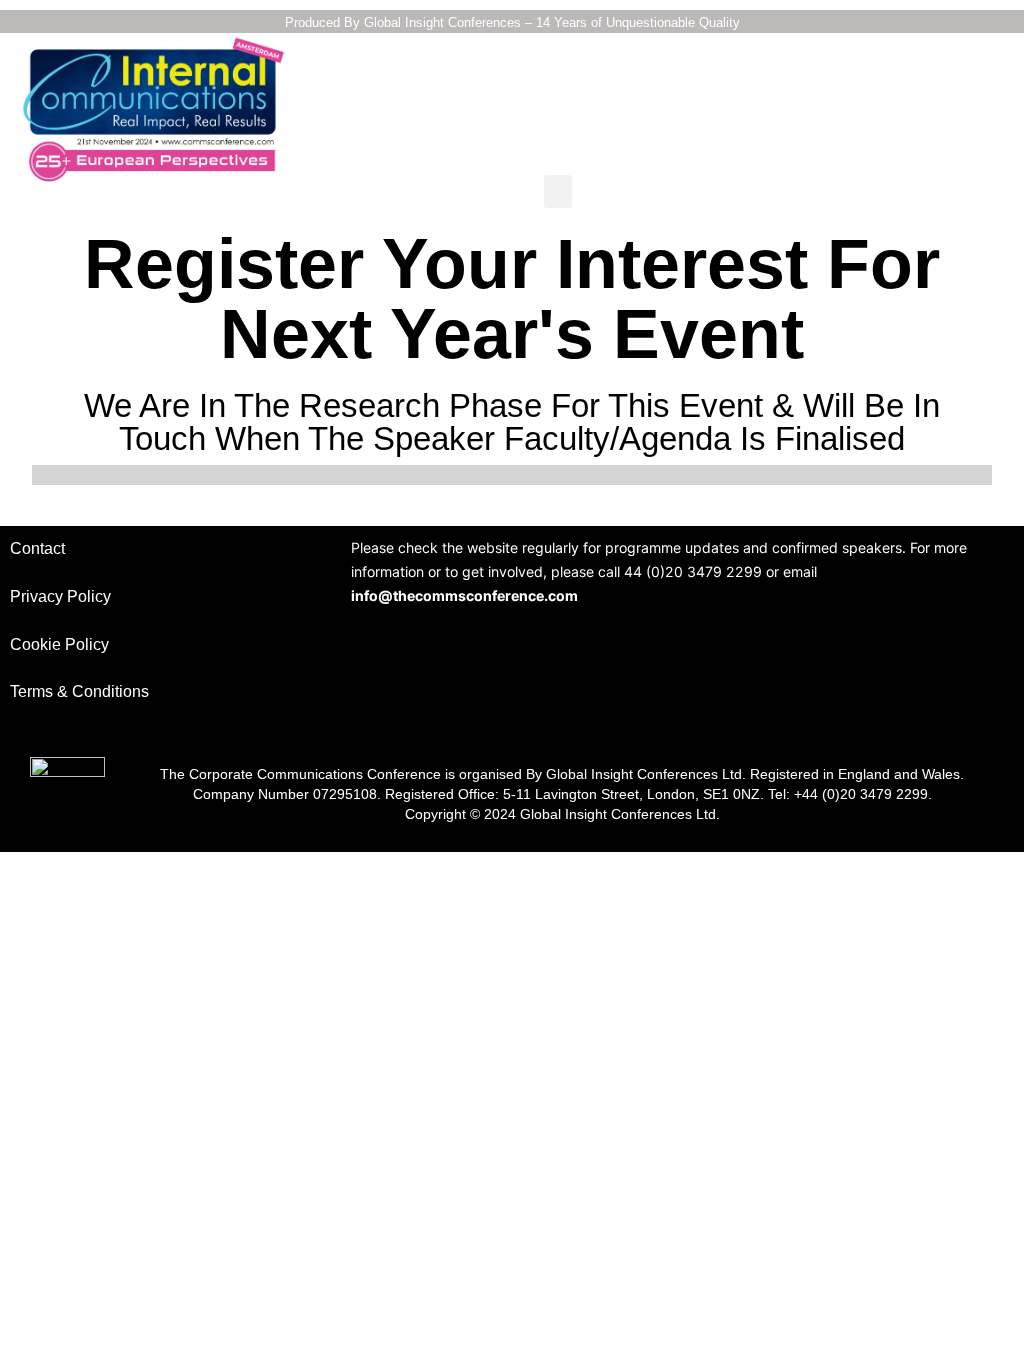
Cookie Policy (59, 644)
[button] (558, 191)
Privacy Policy (60, 596)
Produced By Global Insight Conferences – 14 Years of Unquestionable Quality (512, 22)
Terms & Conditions (79, 691)
